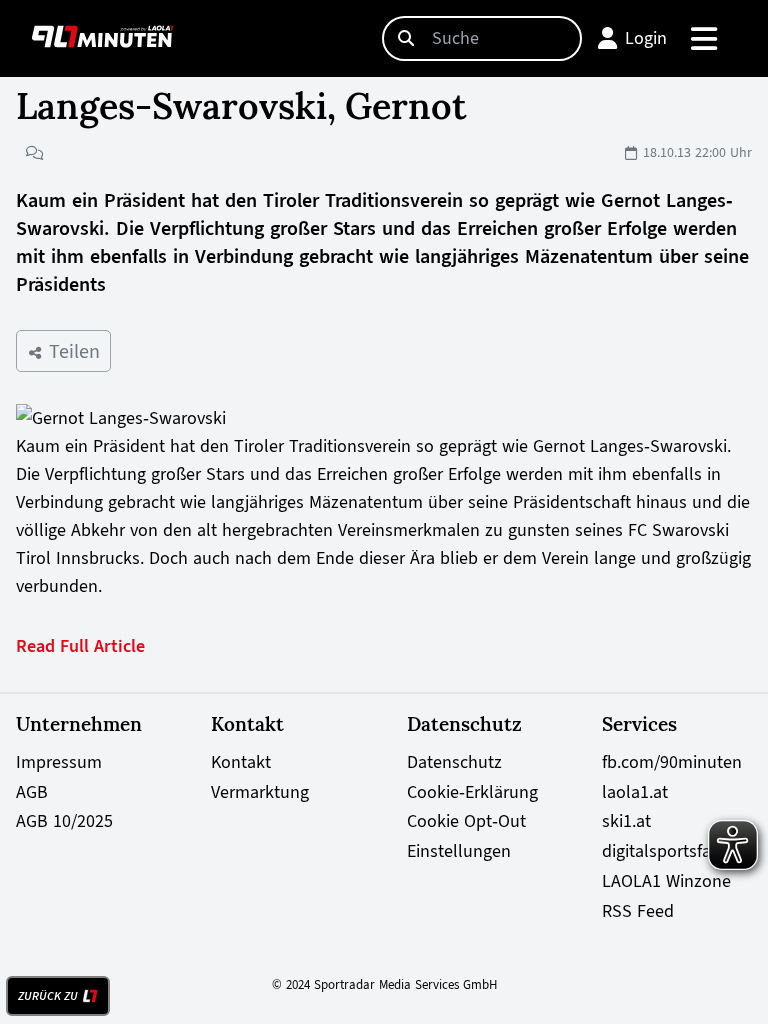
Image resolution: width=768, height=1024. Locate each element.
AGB (32, 792)
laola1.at (635, 792)
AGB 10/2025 (64, 821)
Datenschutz (454, 762)
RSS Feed (638, 911)
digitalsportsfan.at (671, 851)
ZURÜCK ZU (48, 996)
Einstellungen (459, 851)
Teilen (71, 351)
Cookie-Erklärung (472, 792)
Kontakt (241, 762)
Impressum (59, 762)
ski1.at (626, 821)
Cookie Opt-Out (466, 821)
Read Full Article (80, 646)
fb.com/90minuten (672, 762)
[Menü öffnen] (705, 38)
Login (646, 38)
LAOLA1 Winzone (666, 881)
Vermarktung (260, 792)
